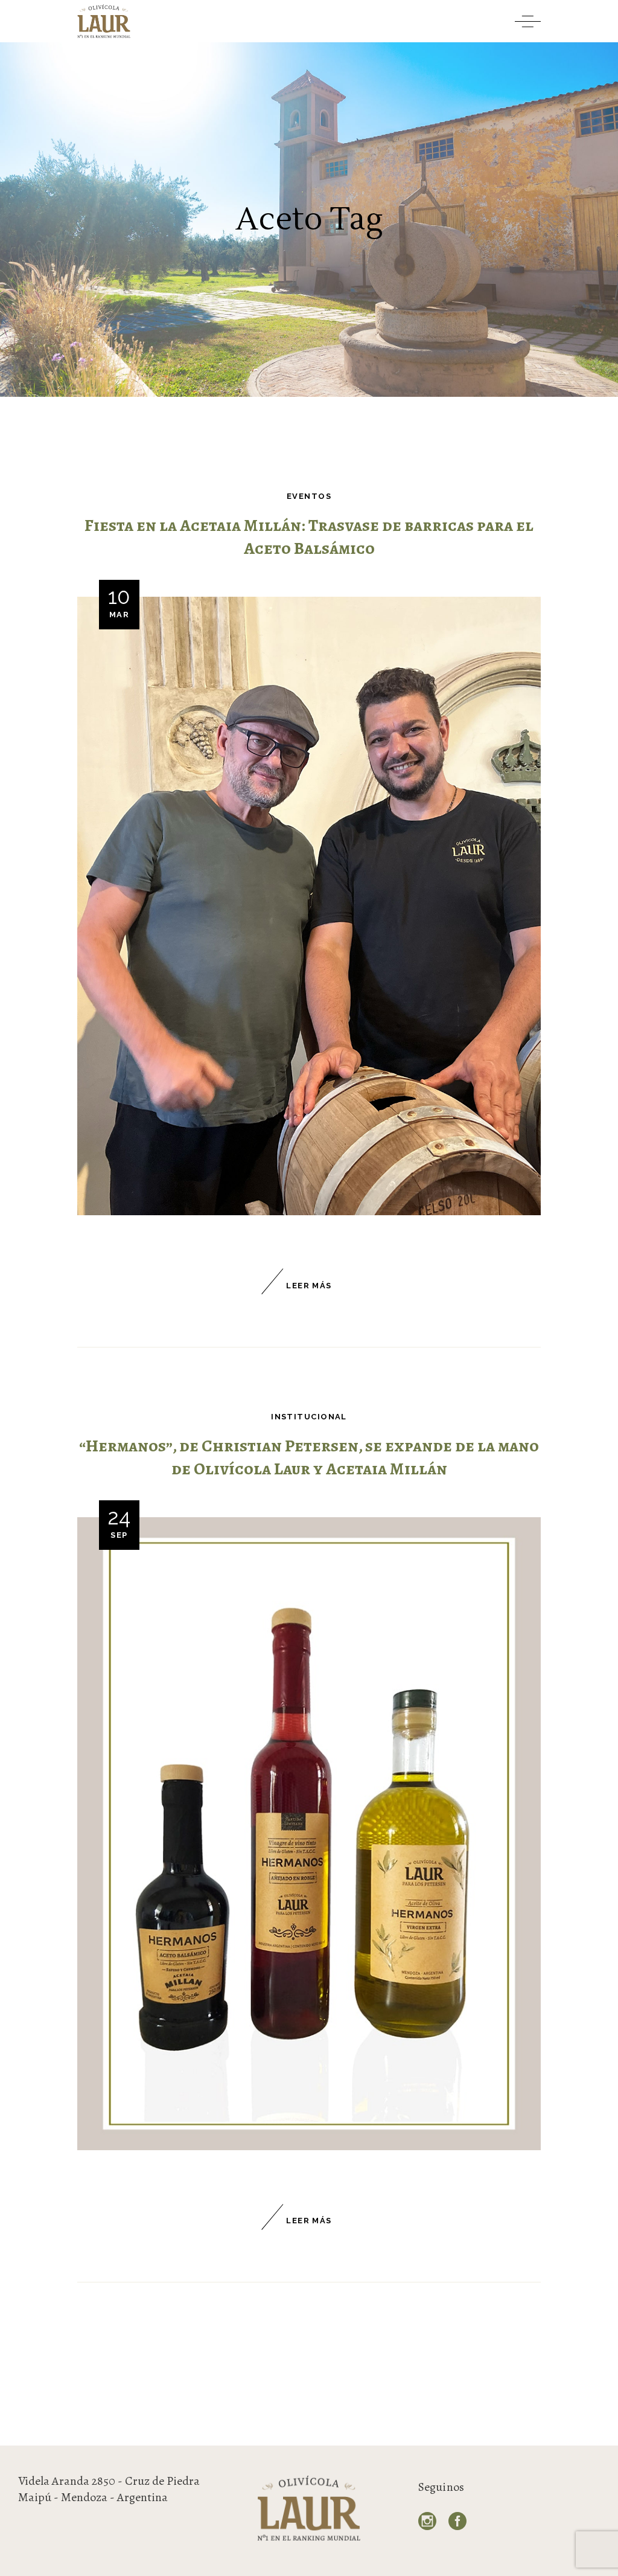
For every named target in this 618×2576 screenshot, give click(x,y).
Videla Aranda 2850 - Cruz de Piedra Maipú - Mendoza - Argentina (109, 2489)
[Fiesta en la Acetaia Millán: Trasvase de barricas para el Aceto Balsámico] (309, 906)
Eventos (309, 496)
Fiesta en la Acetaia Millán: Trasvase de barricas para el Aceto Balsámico (309, 537)
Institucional (309, 1417)
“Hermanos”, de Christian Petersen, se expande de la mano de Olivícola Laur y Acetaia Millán (309, 1458)
